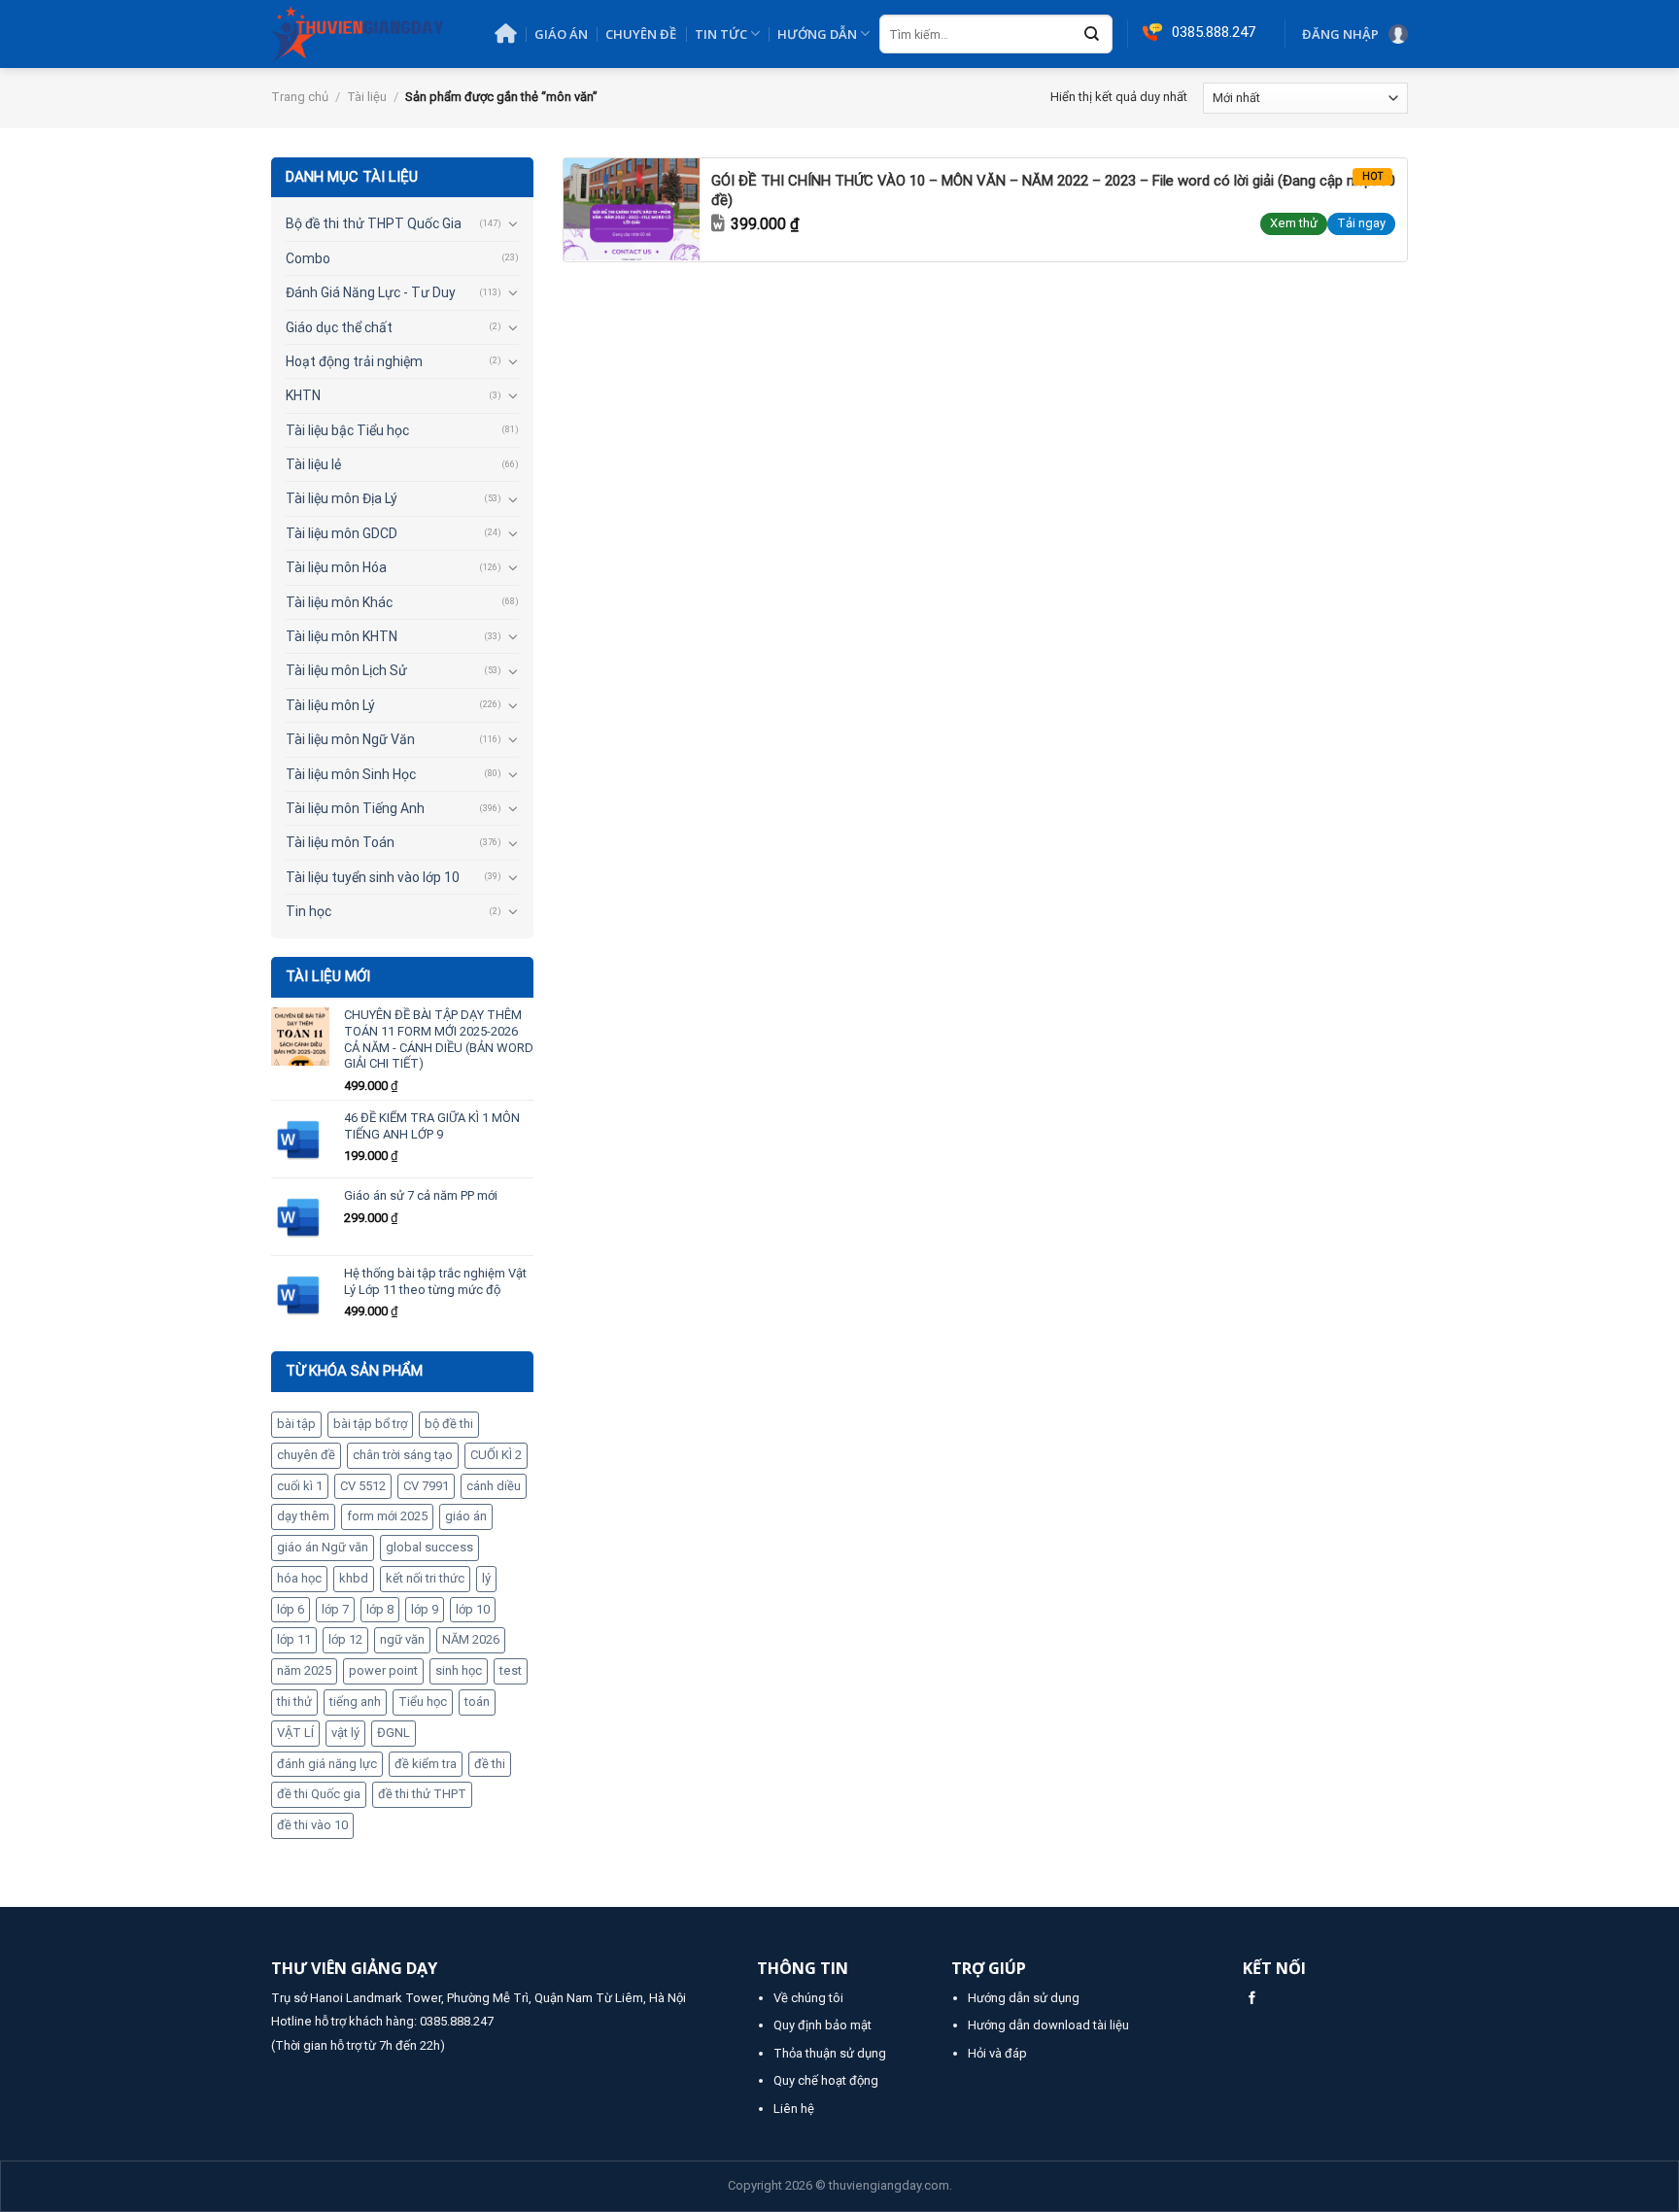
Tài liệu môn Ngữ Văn (350, 739)
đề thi (490, 1764)
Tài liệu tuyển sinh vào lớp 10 (373, 877)
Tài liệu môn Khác (339, 602)
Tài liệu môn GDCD (342, 533)
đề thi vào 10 (312, 1825)
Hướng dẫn (817, 34)
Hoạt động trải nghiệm (354, 361)
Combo (308, 258)
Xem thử (1294, 223)
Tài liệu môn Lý (330, 705)
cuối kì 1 (300, 1486)
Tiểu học (423, 1702)
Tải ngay (1361, 223)
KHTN (303, 395)
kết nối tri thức (425, 1578)
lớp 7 (335, 1609)
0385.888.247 (457, 2021)
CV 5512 (363, 1486)
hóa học (299, 1578)
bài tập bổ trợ (370, 1424)
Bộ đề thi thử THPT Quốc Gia (374, 223)
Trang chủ (300, 97)
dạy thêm (303, 1516)
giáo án (466, 1516)
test (511, 1670)
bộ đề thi (449, 1424)
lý (486, 1578)
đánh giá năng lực (327, 1764)
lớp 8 (380, 1609)
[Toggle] (513, 223)
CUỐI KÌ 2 (496, 1455)
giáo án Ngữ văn (323, 1547)
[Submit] (1092, 35)
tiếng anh (355, 1702)
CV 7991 (426, 1486)
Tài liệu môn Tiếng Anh (355, 808)
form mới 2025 (387, 1516)
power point (383, 1670)
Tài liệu (367, 97)
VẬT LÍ (295, 1733)
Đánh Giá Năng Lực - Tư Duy (371, 292)
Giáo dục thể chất (339, 327)
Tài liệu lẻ (313, 464)
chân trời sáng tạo (403, 1455)
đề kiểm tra (426, 1764)
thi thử (294, 1702)
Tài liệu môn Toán (340, 842)
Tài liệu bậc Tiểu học (347, 430)
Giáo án (561, 34)
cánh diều (494, 1486)
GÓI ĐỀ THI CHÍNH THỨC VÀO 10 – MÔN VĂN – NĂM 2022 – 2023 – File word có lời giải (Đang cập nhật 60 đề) (1053, 190)
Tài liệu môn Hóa (336, 567)
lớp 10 (473, 1609)
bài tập (296, 1424)
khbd (354, 1578)
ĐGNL (394, 1733)
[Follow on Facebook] (1252, 1999)
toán (477, 1702)
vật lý (345, 1733)
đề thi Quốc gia (319, 1794)
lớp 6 (291, 1609)
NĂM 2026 (471, 1639)
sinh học (459, 1670)
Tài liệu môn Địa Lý (342, 498)
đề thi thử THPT (422, 1794)
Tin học (308, 911)
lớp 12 (345, 1639)
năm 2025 (304, 1670)
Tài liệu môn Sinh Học (351, 774)
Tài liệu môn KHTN (342, 636)
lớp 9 (425, 1609)
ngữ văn (402, 1639)
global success (429, 1547)
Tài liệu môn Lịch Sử (346, 670)
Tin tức (721, 34)
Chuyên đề (641, 34)
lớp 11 (294, 1639)
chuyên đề (306, 1455)
